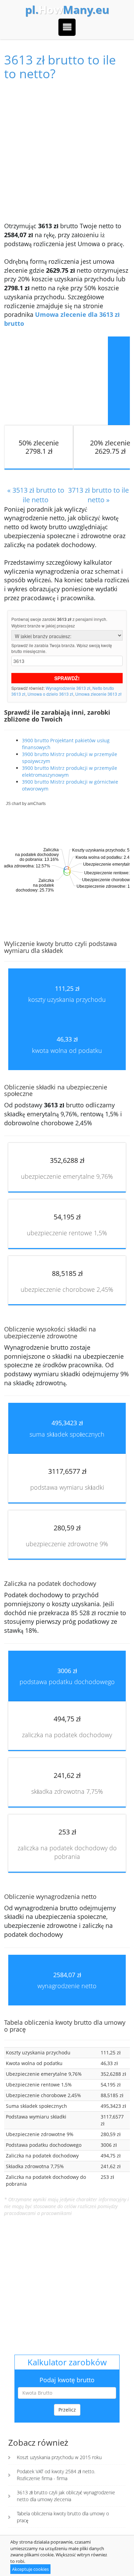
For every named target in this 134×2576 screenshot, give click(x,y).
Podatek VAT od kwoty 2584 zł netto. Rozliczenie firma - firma (56, 2475)
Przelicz (67, 2410)
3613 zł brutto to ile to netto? (60, 67)
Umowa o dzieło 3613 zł (50, 694)
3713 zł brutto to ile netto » (98, 495)
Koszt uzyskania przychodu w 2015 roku (59, 2457)
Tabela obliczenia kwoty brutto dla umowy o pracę (63, 2517)
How (67, 10)
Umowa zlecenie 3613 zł (98, 694)
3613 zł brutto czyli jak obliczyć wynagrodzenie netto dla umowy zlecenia (66, 2496)
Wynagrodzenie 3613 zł (68, 688)
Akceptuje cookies (30, 2569)
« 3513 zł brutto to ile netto (36, 495)
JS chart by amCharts (26, 804)
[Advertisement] (67, 151)
